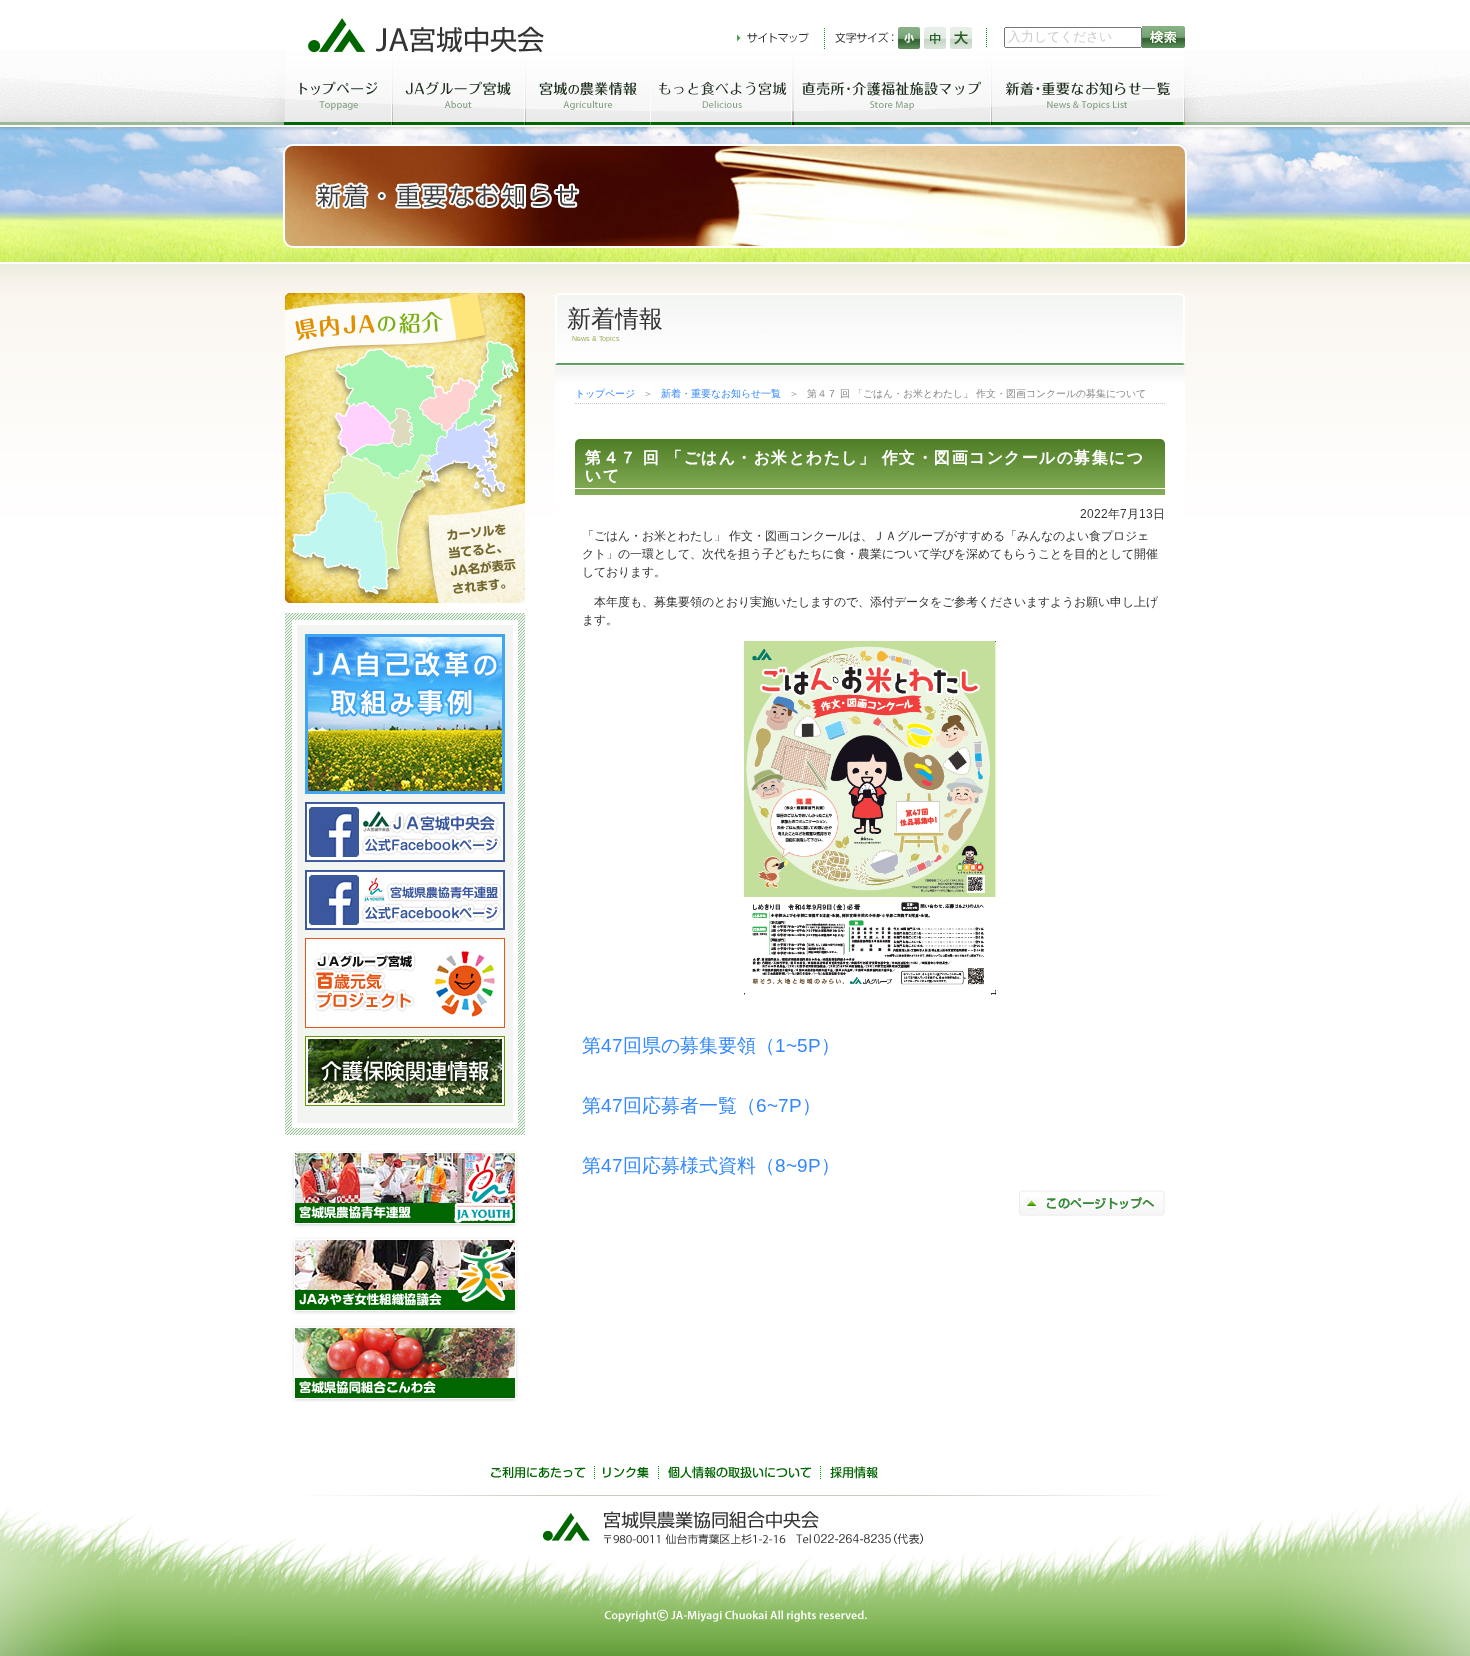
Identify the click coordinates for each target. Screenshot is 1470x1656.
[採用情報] (854, 1475)
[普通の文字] (935, 38)
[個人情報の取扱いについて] (739, 1475)
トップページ (605, 393)
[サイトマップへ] (773, 38)
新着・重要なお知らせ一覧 (721, 393)
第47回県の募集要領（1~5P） (711, 1045)
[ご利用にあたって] (538, 1475)
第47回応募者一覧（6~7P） (701, 1105)
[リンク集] (626, 1475)
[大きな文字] (961, 38)
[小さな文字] (909, 38)
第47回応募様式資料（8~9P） (711, 1165)
